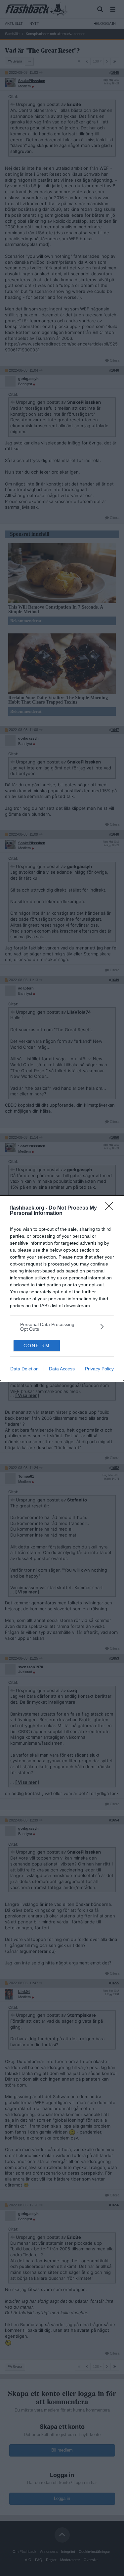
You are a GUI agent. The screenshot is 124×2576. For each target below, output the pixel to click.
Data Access (62, 1369)
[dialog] (62, 1288)
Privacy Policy (99, 1369)
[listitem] (62, 1327)
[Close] (111, 1208)
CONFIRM (37, 1346)
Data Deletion (24, 1369)
